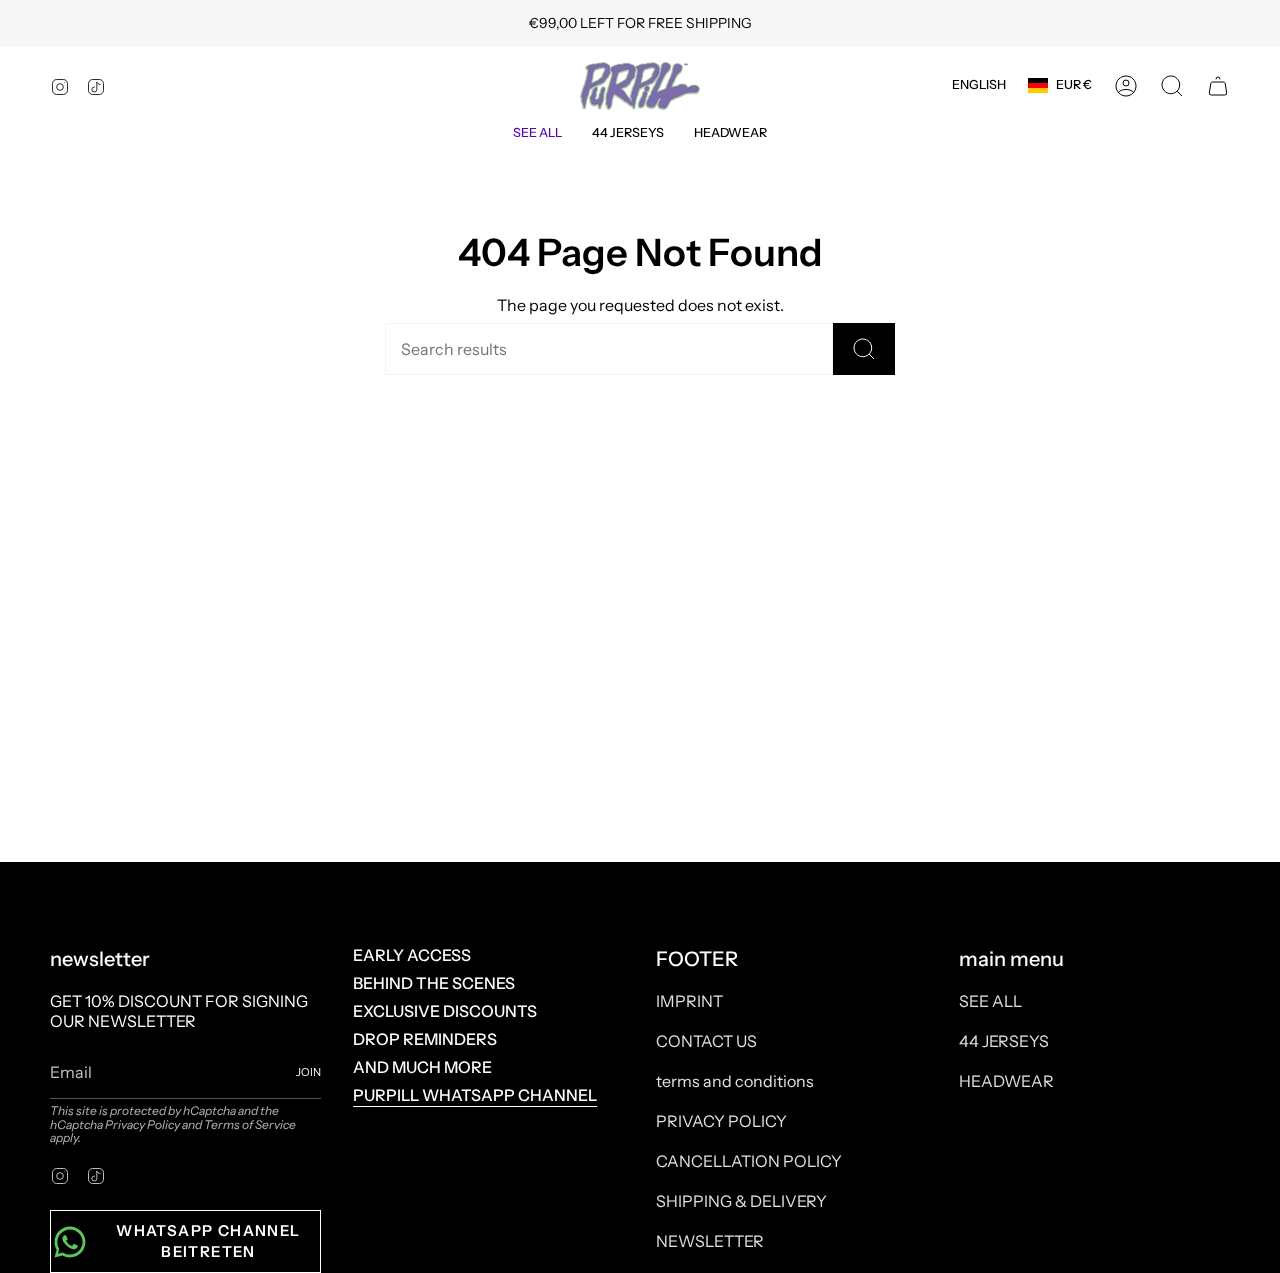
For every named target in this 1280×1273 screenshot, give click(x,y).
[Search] (864, 349)
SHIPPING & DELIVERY (741, 1201)
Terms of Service (250, 1124)
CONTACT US (706, 1041)
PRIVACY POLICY (721, 1121)
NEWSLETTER (710, 1241)
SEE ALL (990, 1001)
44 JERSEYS (1004, 1041)
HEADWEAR (1006, 1081)
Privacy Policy (142, 1124)
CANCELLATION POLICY (749, 1161)
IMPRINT (689, 1001)
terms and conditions (735, 1081)
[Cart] (1218, 86)
